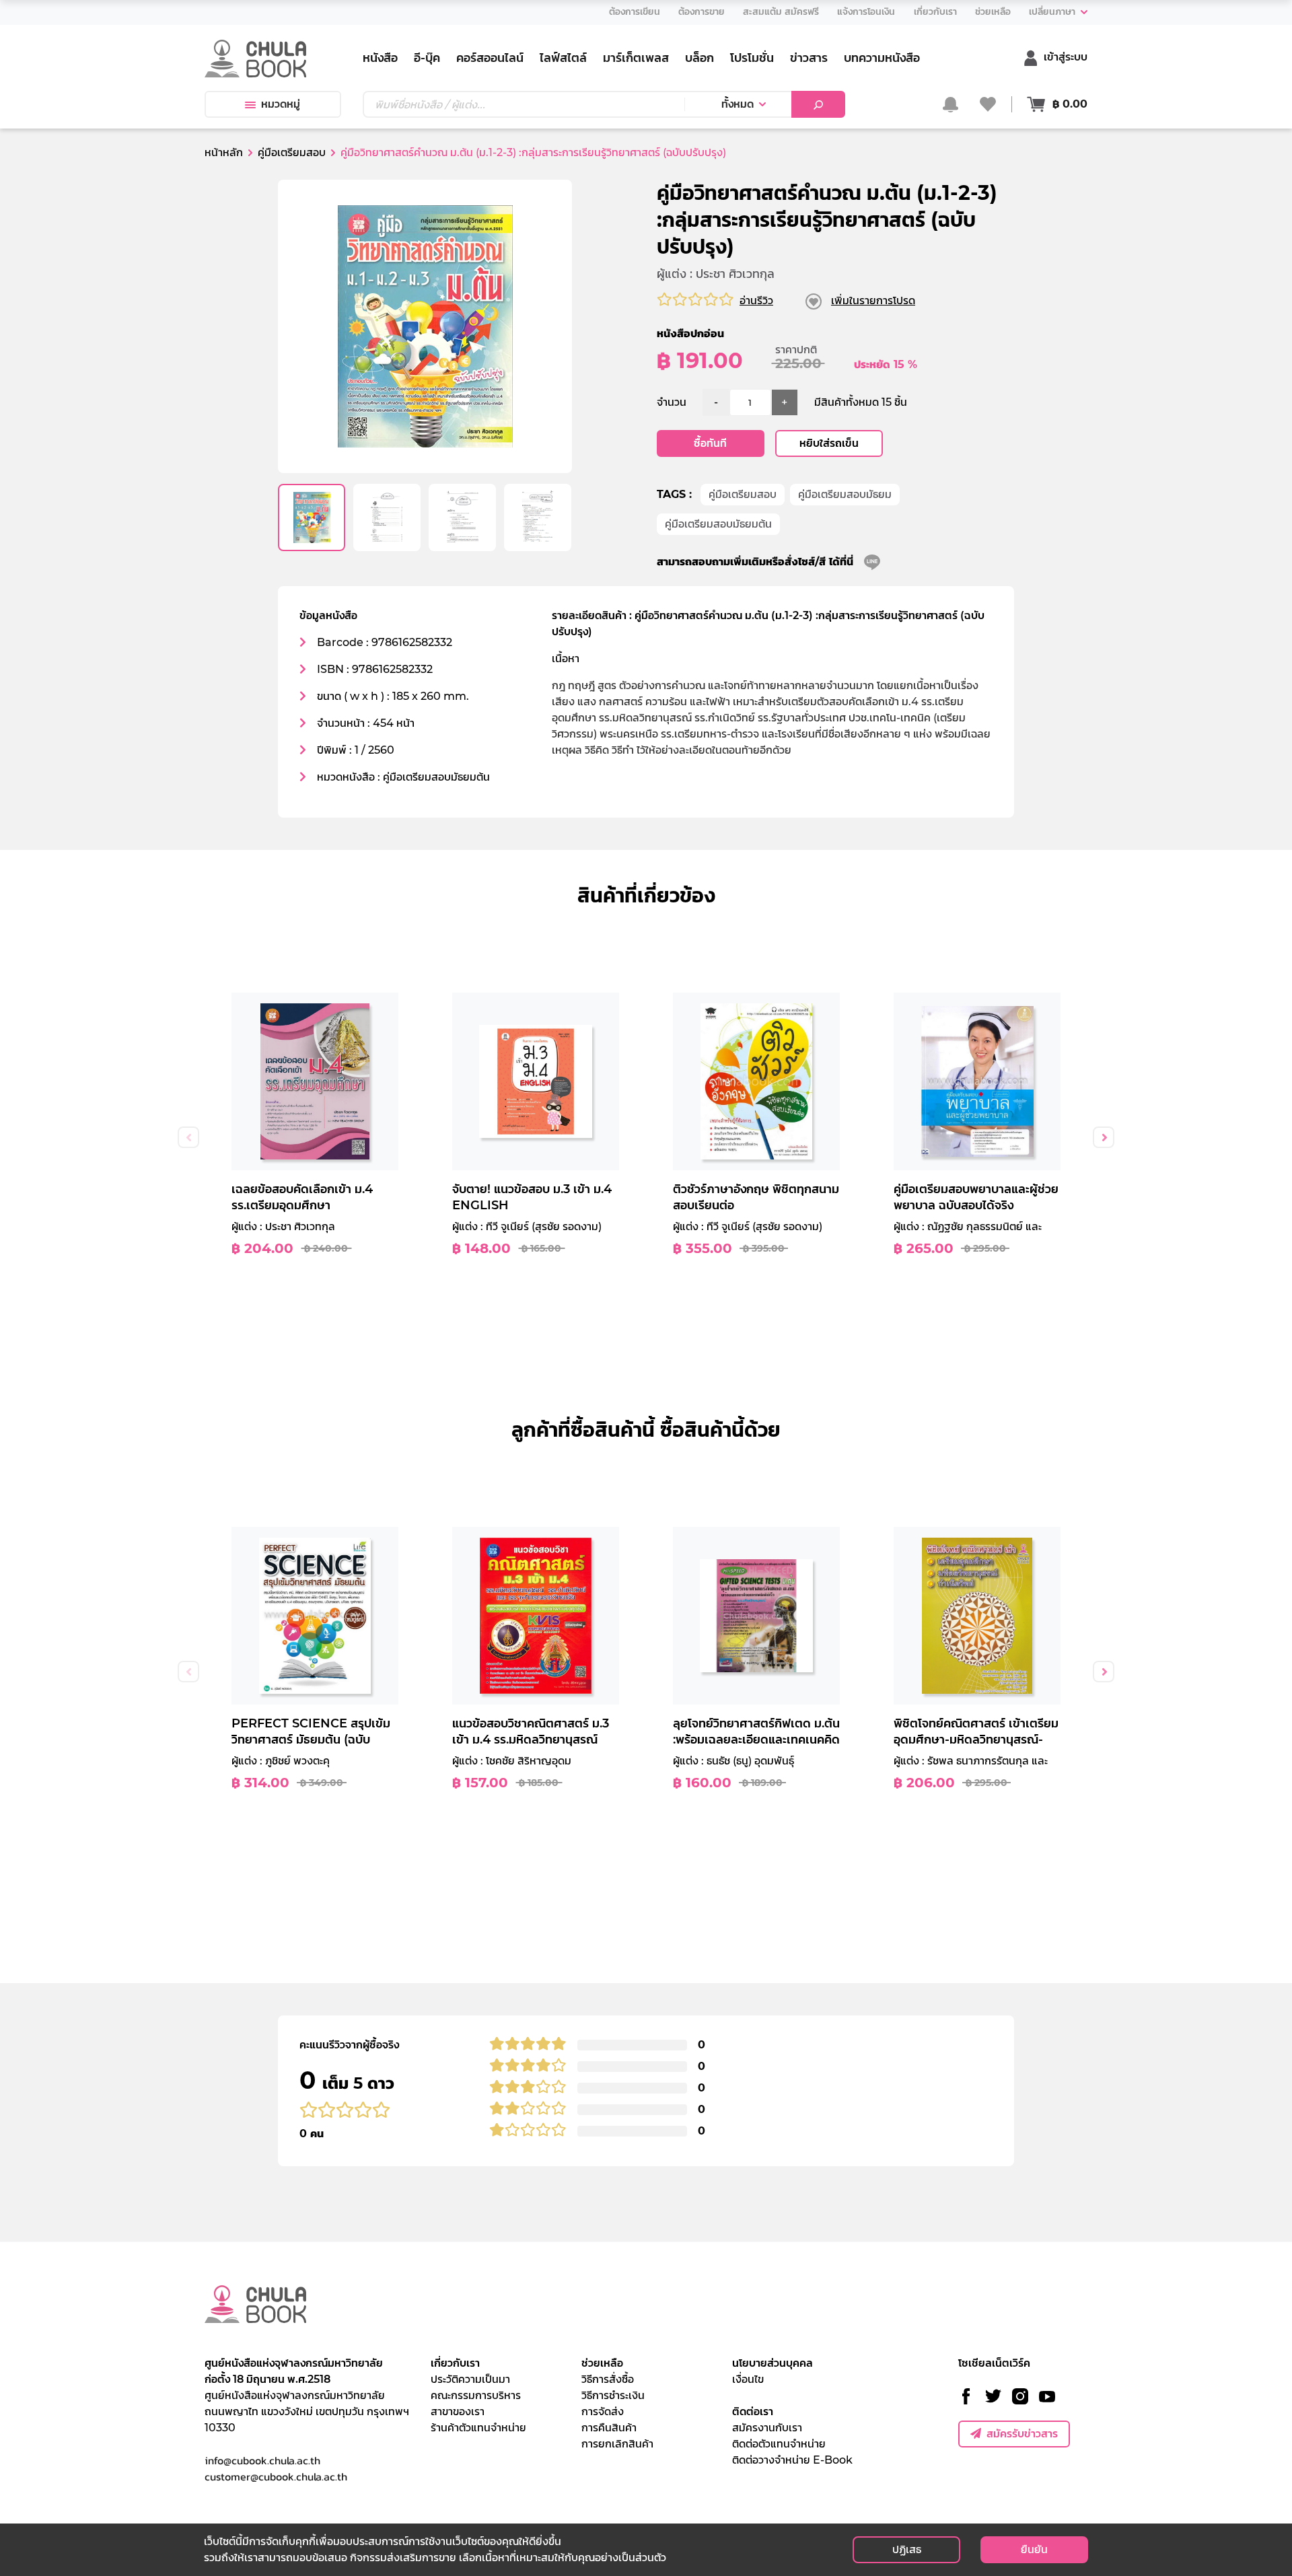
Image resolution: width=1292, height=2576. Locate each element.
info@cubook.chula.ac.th (262, 2460)
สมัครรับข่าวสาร (1022, 2434)
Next (1104, 1137)
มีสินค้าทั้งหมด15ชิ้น (861, 402)
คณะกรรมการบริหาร (476, 2395)
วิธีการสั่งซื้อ (608, 2379)
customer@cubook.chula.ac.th (276, 2476)
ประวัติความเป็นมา (470, 2379)
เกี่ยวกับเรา (455, 2363)
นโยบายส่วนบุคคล (773, 2363)
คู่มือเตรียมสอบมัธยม (845, 494)
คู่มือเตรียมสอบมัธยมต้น (718, 524)
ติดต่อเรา (753, 2411)
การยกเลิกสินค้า (617, 2444)
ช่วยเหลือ (602, 2363)
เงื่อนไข (748, 2379)
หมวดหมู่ (281, 104)
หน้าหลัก (224, 152)
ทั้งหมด (738, 104)
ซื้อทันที (710, 443)
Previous (188, 1137)
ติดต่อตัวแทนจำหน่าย (779, 2444)
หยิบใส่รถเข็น (829, 443)
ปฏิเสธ (907, 2549)
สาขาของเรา (458, 2411)
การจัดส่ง (603, 2411)
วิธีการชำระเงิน (613, 2395)
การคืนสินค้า (609, 2428)
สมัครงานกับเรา (767, 2428)
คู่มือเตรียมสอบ (743, 494)
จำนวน (672, 402)
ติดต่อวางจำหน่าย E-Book (792, 2460)
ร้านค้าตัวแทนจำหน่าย (478, 2428)
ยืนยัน (1034, 2549)
